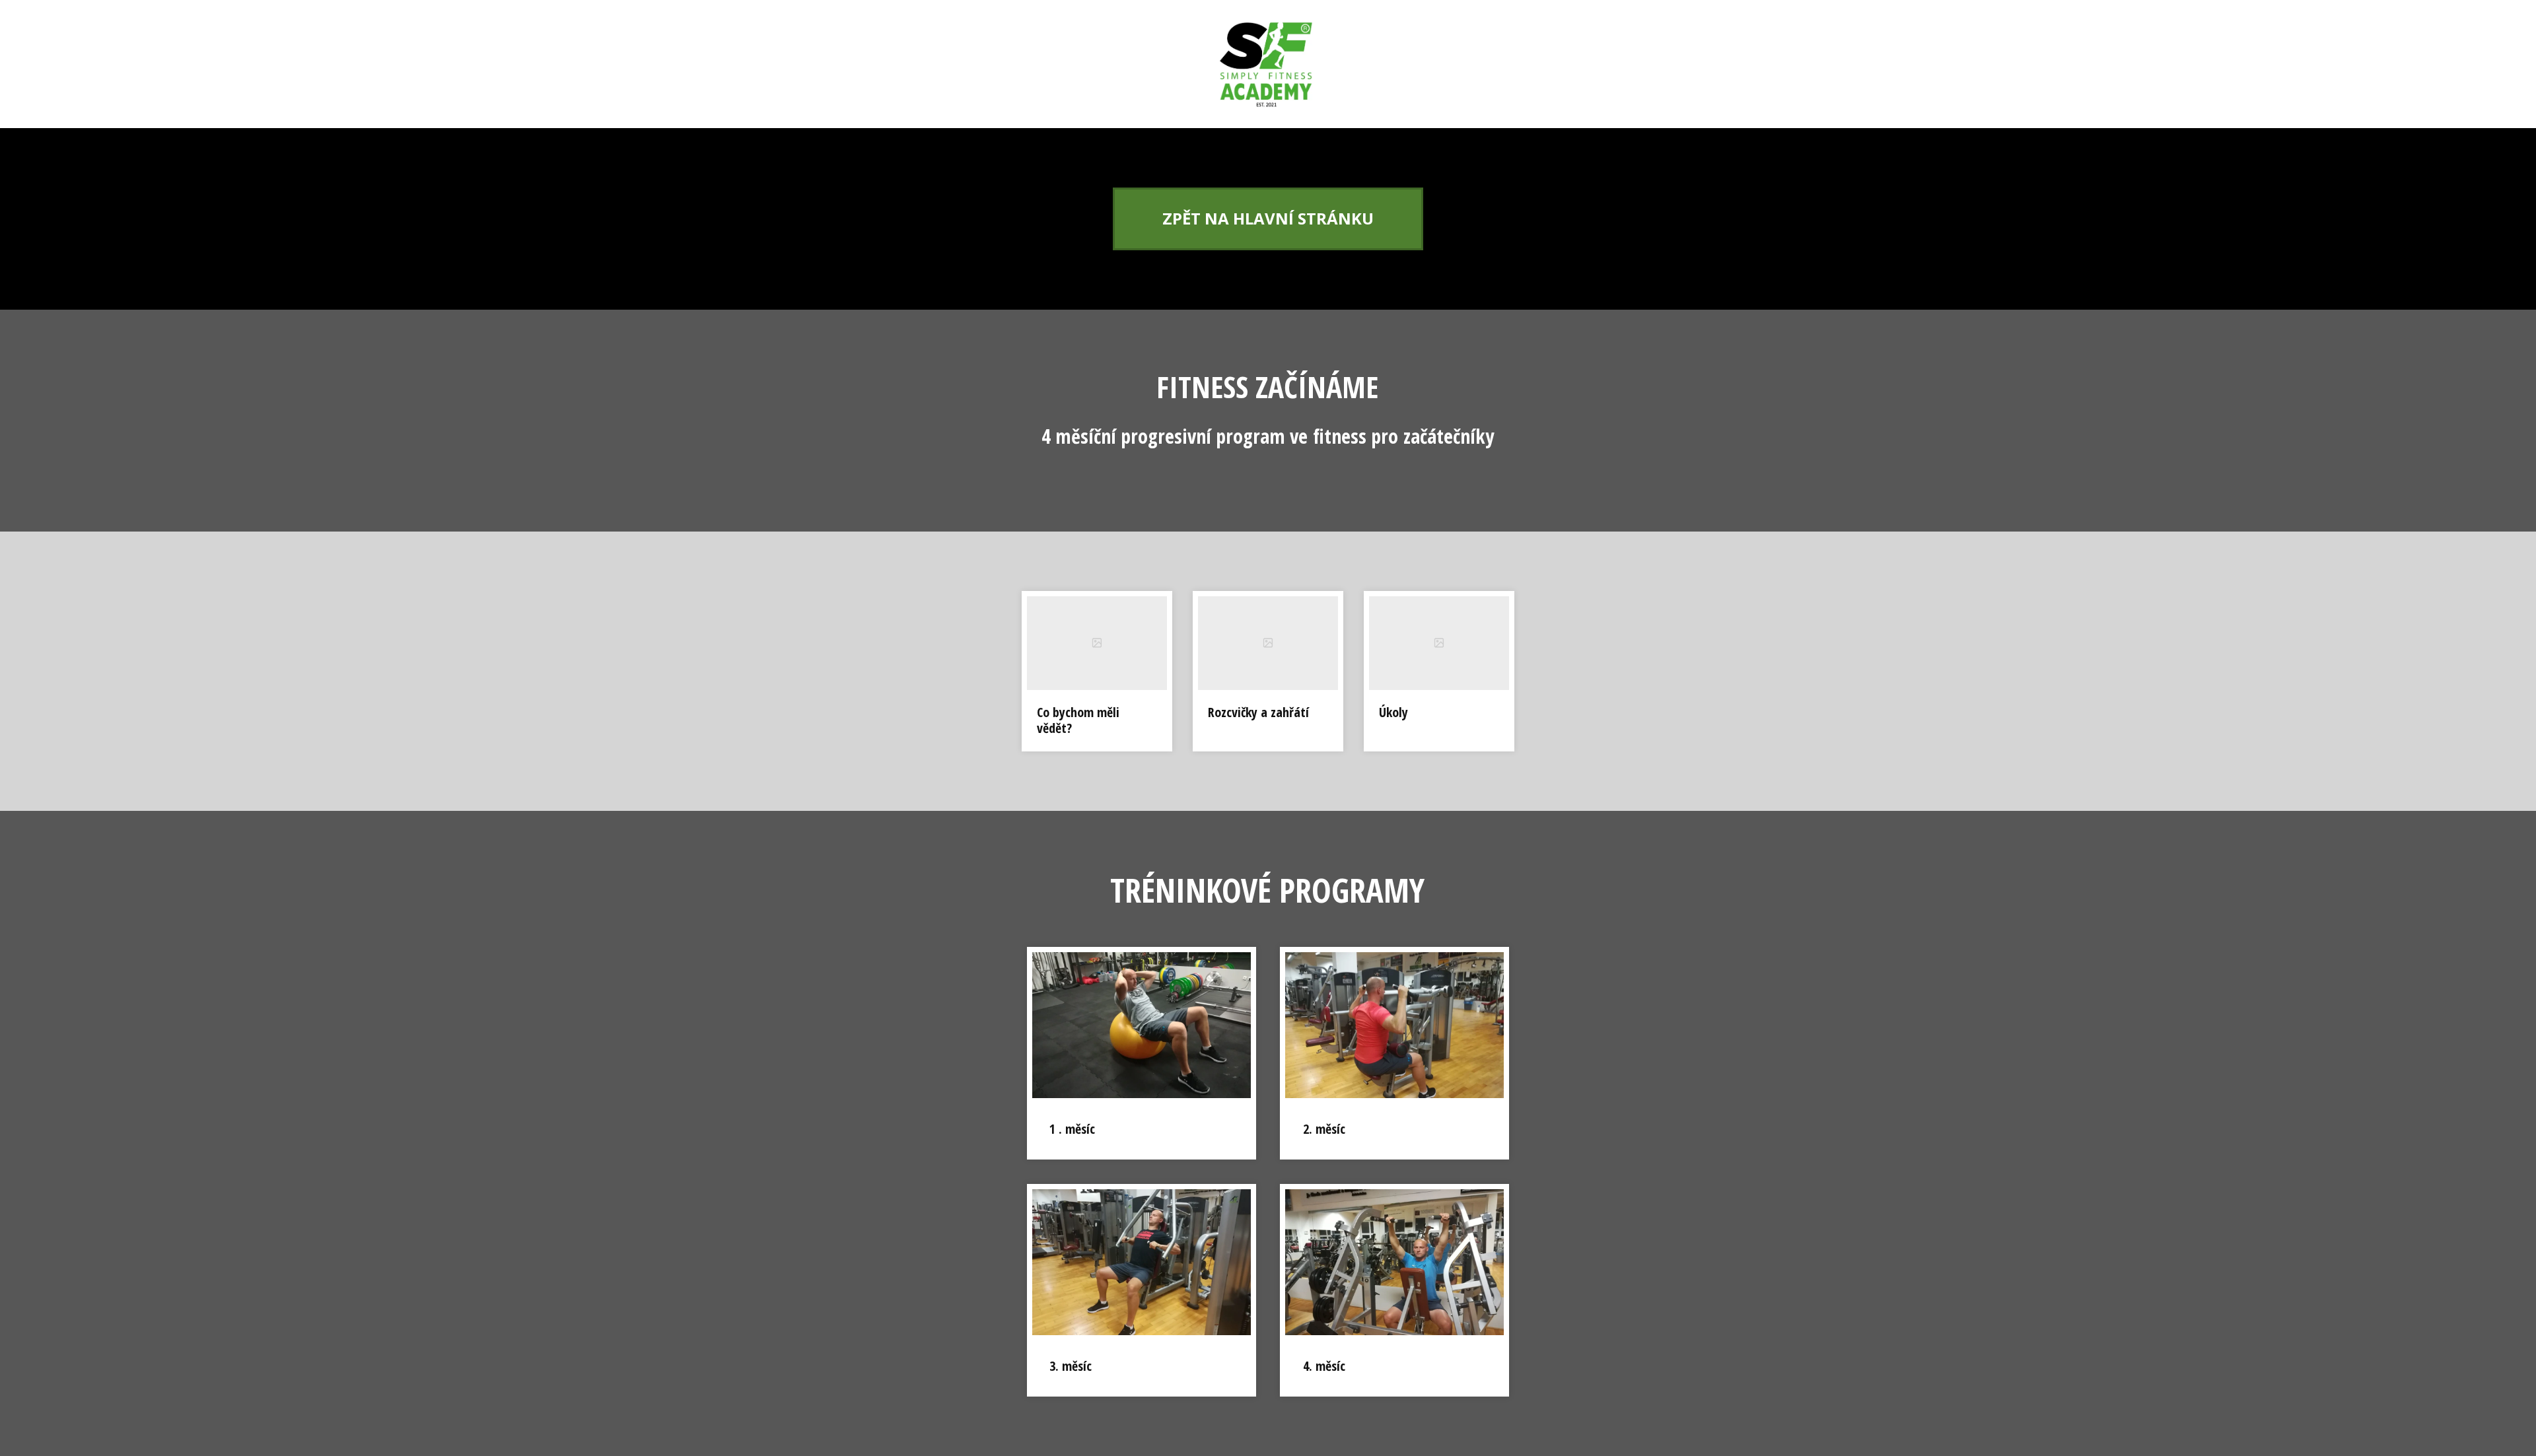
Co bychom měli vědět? (1078, 720)
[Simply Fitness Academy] (1268, 64)
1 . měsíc (1072, 1129)
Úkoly (1393, 712)
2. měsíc (1324, 1129)
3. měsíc (1071, 1366)
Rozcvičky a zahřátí (1258, 712)
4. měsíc (1324, 1366)
